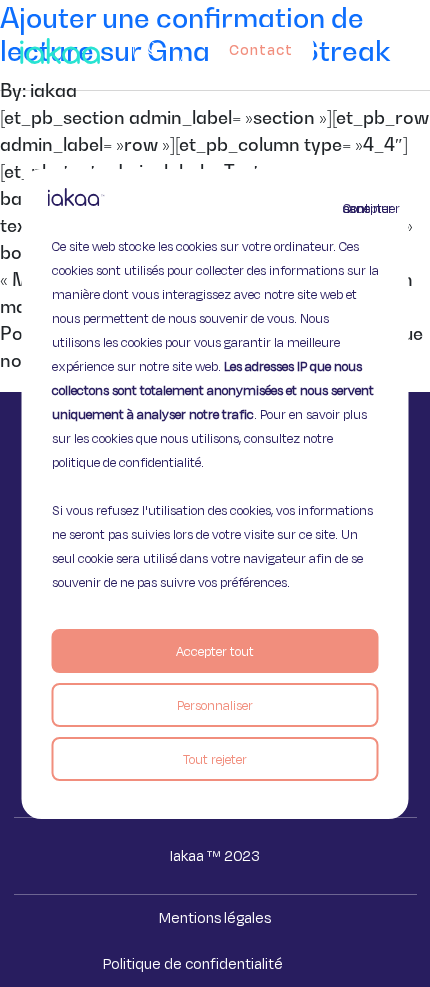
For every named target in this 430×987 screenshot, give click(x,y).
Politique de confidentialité (193, 963)
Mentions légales (215, 917)
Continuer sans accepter (355, 208)
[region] (215, 494)
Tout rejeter (215, 759)
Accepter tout (215, 651)
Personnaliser (215, 705)
